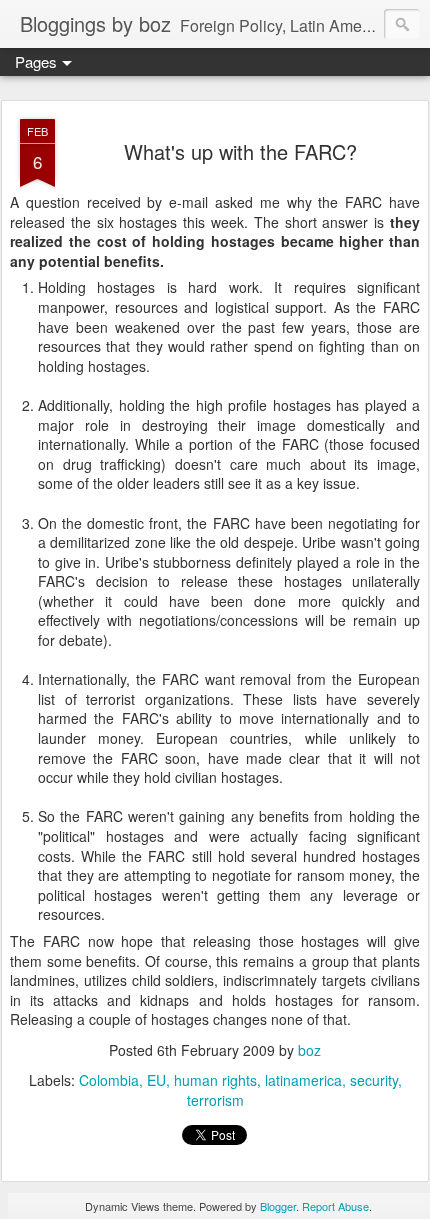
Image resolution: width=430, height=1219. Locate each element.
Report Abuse (335, 1206)
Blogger (278, 1206)
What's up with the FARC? (240, 151)
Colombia (109, 1080)
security (374, 1080)
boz (309, 1050)
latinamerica (303, 1080)
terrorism (215, 1100)
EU (156, 1080)
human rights (215, 1080)
